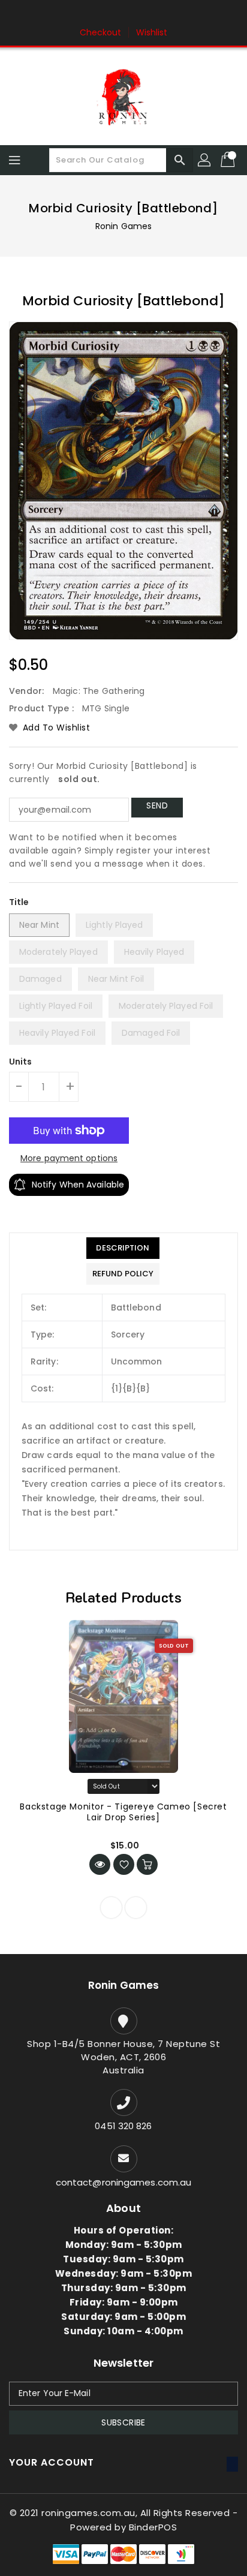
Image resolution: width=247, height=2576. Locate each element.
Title (19, 902)
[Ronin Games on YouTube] (146, 14)
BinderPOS (153, 2527)
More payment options (69, 1158)
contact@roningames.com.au (124, 2182)
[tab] (123, 1248)
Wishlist (152, 32)
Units (21, 1062)
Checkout (101, 32)
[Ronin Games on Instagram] (123, 14)
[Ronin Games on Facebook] (101, 14)
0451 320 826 (123, 2126)
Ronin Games (123, 226)
